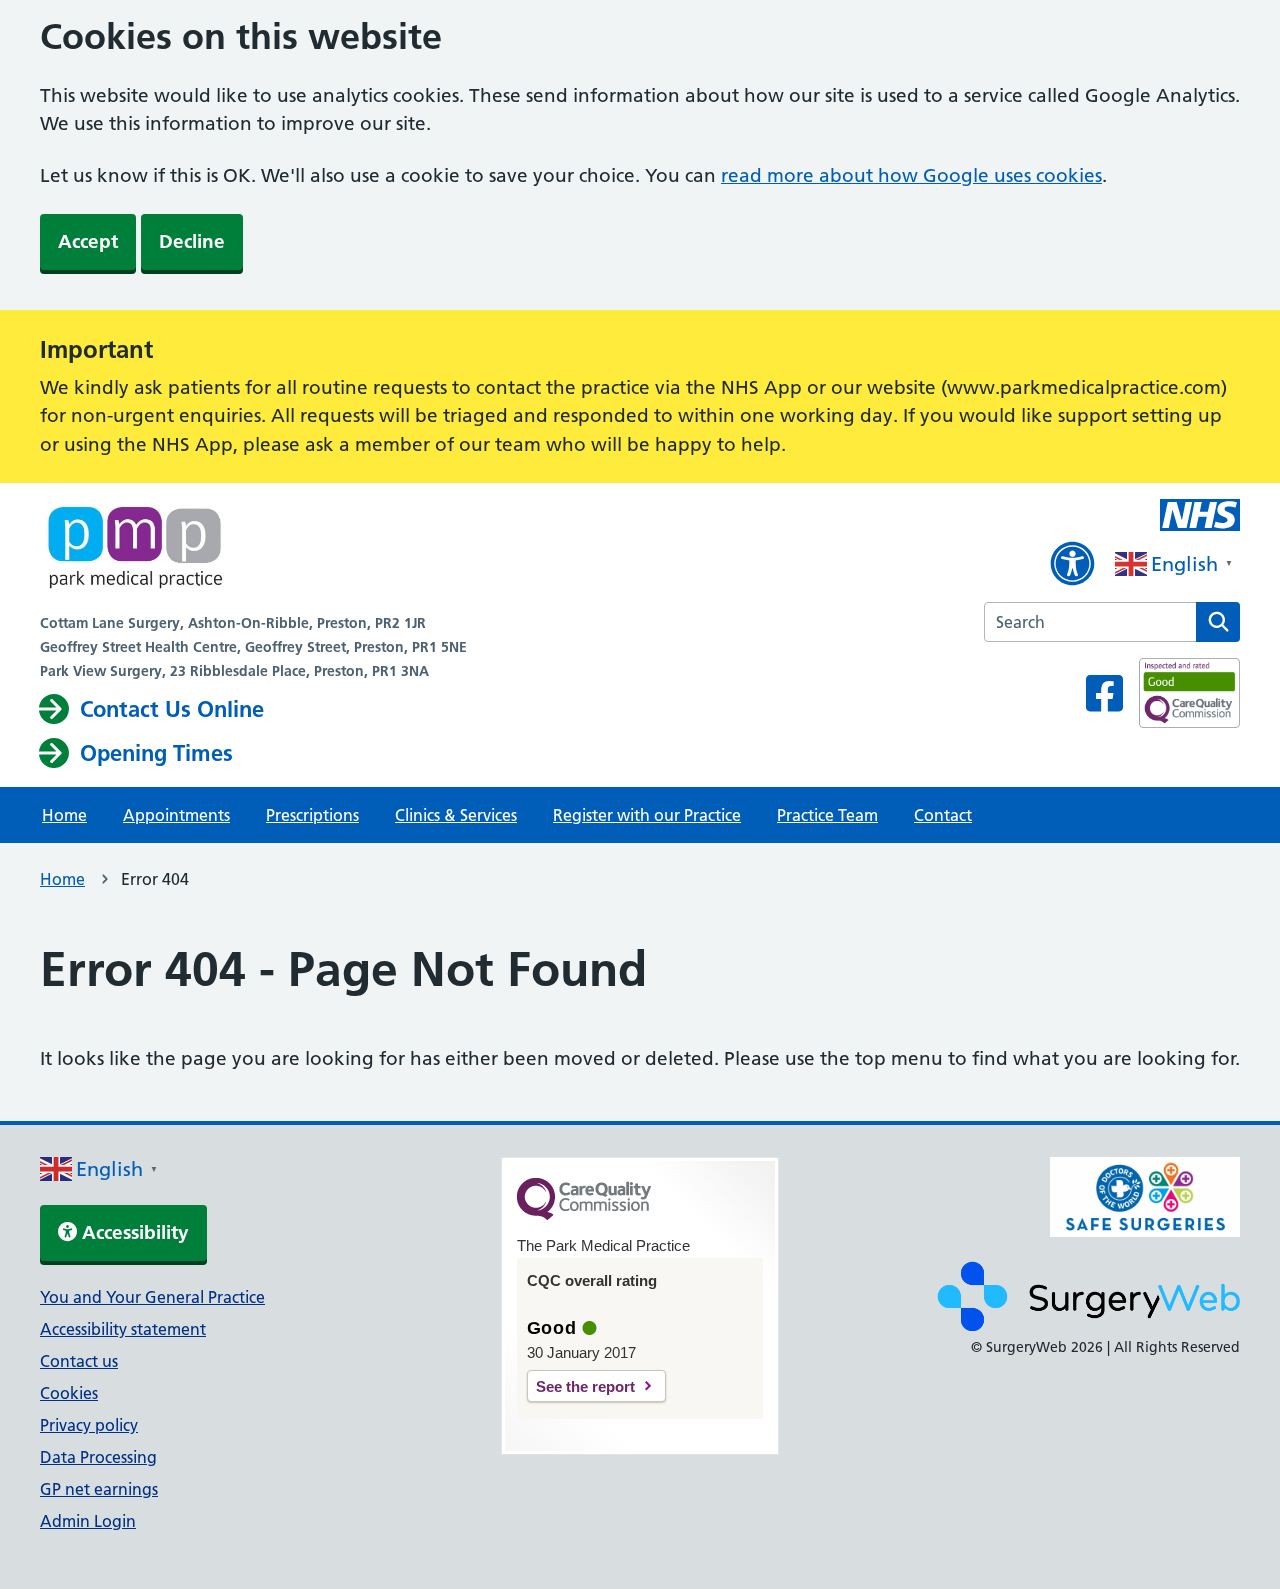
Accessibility (133, 1232)
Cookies (69, 1393)
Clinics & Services (456, 815)
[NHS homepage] (253, 551)
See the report (585, 1386)
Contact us (79, 1361)
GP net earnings (99, 1489)
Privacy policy (89, 1425)
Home (64, 815)
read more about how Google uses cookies (911, 175)
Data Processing (98, 1457)
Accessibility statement (123, 1329)
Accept (88, 241)
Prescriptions (312, 815)
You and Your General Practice (152, 1297)
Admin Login (88, 1521)
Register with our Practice (647, 815)
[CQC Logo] (584, 1215)
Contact (943, 815)
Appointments (176, 815)
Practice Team (827, 815)
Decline (192, 241)
